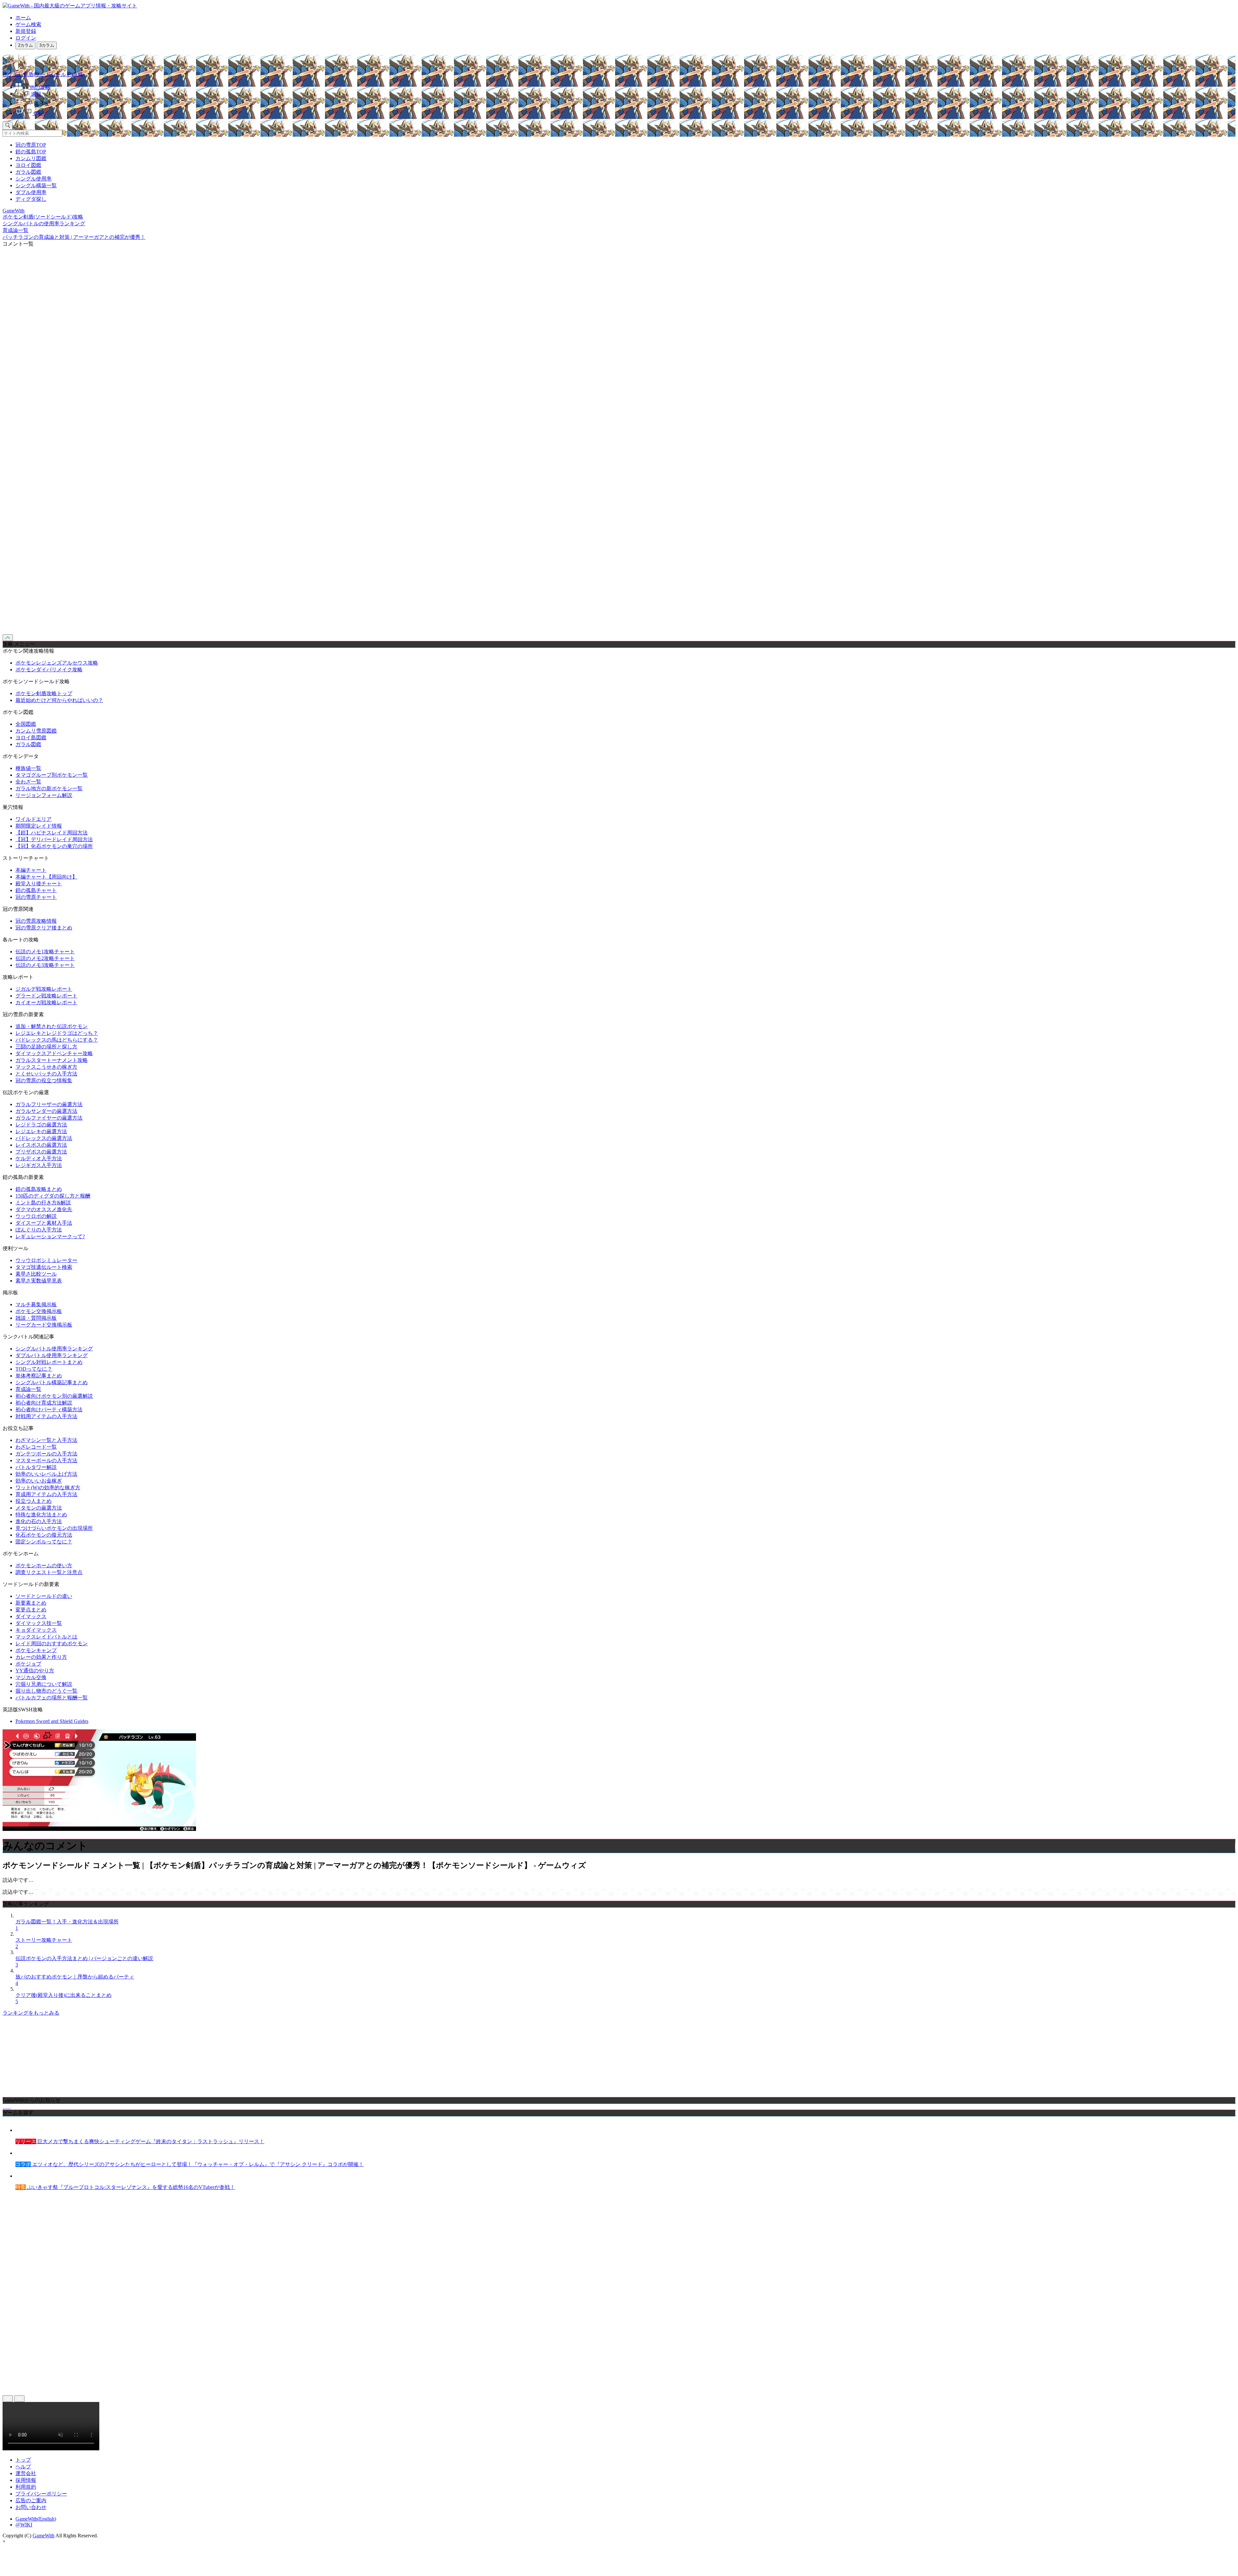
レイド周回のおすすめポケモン (52, 1643)
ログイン (26, 38)
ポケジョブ (28, 1664)
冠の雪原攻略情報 (36, 921)
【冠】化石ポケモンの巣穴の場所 (54, 846)
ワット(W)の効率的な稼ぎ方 (48, 1487)
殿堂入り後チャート (39, 884)
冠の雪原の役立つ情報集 (44, 1080)
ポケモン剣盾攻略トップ (44, 693)
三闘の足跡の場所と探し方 (46, 1047)
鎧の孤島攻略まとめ (39, 1189)
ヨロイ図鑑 (28, 165)
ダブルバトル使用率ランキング (52, 1355)
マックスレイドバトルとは (46, 1637)
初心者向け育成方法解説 (44, 1403)
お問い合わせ (31, 2507)
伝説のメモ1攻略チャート (45, 952)
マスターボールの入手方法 (46, 1460)
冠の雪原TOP (31, 145)
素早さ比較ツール (36, 1274)
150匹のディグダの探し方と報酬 (53, 1196)
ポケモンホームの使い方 (44, 1565)
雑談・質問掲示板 (36, 1318)
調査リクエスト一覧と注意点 (49, 1572)
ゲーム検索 (28, 24)
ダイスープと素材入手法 (44, 1223)
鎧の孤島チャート (36, 890)
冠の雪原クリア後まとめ (44, 928)
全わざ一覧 (28, 782)
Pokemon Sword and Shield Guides (52, 1721)
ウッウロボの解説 (36, 1216)
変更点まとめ (31, 1610)
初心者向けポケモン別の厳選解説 (54, 1396)
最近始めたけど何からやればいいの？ (59, 700)
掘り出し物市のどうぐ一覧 (46, 1691)
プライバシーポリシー (41, 2494)
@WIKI (24, 2525)
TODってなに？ (34, 1369)
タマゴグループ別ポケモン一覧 (52, 775)
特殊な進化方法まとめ (41, 1515)
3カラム (47, 45)
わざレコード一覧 (36, 1447)
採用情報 (26, 2480)
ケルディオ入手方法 (39, 1158)
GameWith (44, 2536)
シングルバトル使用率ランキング (54, 1349)
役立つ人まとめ (34, 1501)
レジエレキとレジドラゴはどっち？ (57, 1033)
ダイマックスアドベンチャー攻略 (54, 1053)
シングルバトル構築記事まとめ (52, 1382)
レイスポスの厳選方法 (41, 1145)
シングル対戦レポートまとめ (49, 1362)
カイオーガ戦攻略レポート (46, 1002)
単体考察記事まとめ (39, 1376)
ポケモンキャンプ (36, 1650)
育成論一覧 (28, 1389)
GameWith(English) (36, 2519)
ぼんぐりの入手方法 (39, 1230)
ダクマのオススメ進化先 (44, 1209)
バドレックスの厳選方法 (44, 1138)
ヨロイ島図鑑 (31, 738)
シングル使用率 (34, 179)
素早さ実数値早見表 (39, 1281)
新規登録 (26, 31)
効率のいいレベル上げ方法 (46, 1474)
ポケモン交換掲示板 (39, 1311)
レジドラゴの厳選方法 (41, 1125)
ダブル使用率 (31, 192)
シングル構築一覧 (36, 185)
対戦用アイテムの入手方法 (46, 1416)
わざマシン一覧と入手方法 (46, 1440)
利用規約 (26, 2487)
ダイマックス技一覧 (39, 1623)
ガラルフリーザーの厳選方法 (49, 1104)
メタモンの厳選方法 (39, 1508)
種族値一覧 (28, 768)
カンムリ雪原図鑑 (36, 731)
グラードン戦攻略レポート (46, 996)
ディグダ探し (31, 199)
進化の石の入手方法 (39, 1521)
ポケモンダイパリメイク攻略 (49, 670)
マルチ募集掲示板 (36, 1304)
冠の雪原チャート (36, 897)
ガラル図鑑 (28, 172)
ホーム (23, 18)
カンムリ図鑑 (31, 158)
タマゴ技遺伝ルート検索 (44, 1267)
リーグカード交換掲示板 (44, 1325)
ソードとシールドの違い (44, 1596)
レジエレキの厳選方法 (41, 1131)
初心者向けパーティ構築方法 (49, 1410)
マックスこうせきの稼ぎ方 (46, 1067)
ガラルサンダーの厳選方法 (46, 1111)
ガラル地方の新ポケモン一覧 (49, 788)
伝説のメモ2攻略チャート (45, 958)
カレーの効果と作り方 (41, 1657)
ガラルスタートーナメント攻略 (52, 1060)
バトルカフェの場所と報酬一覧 (52, 1698)
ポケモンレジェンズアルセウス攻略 (57, 663)
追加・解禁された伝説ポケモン (52, 1026)
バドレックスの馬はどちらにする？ (57, 1040)
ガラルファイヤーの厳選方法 (49, 1118)
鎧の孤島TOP (31, 152)
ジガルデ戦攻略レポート (44, 989)
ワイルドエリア (34, 819)
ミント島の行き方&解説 (43, 1203)
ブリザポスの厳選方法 (41, 1152)
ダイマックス (31, 1616)
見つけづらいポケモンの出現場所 (54, 1528)
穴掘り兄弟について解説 (44, 1684)
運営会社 (26, 2473)
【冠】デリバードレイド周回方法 (54, 839)
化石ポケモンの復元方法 (44, 1535)
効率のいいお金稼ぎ (39, 1481)
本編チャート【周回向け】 (46, 877)
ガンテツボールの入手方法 (46, 1454)
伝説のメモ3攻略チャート (45, 965)
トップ (23, 2460)
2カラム (25, 45)
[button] (625, 102)
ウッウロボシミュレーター (46, 1260)
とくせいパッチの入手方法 (46, 1074)
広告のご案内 (31, 2500)
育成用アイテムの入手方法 (46, 1494)
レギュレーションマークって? (50, 1236)
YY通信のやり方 (35, 1671)
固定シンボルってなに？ (44, 1542)
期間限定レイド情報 (39, 826)
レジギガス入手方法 (39, 1165)
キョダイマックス (36, 1630)
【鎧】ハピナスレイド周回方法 (52, 833)
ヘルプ (23, 2467)
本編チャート (31, 870)
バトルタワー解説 (36, 1467)
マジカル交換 (31, 1677)
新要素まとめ (31, 1603)
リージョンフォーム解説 (44, 795)
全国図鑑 (26, 724)
